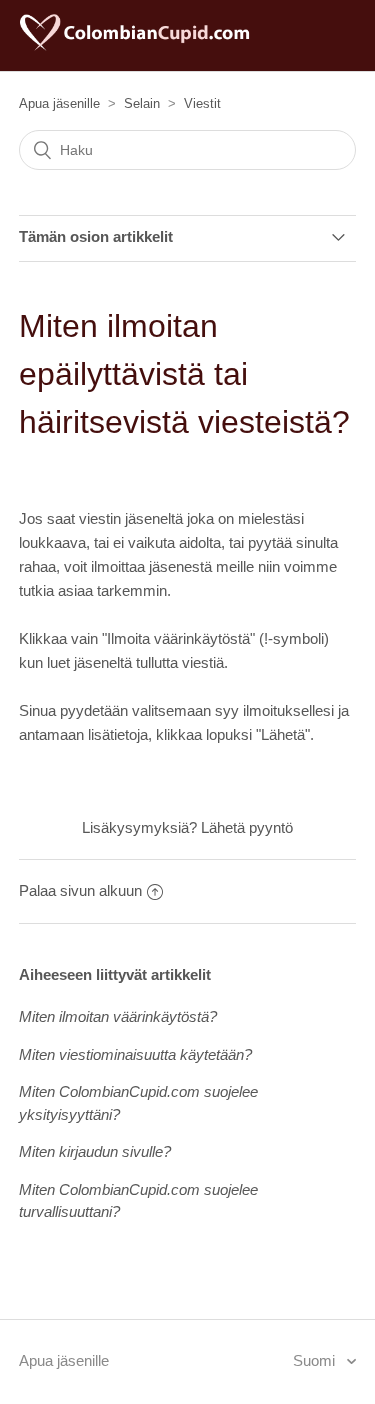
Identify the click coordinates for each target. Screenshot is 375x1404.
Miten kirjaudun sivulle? (95, 1151)
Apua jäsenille (59, 103)
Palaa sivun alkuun (80, 890)
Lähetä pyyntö (247, 827)
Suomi (316, 1360)
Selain (142, 103)
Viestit (202, 103)
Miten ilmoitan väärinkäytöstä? (118, 1016)
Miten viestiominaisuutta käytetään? (135, 1054)
